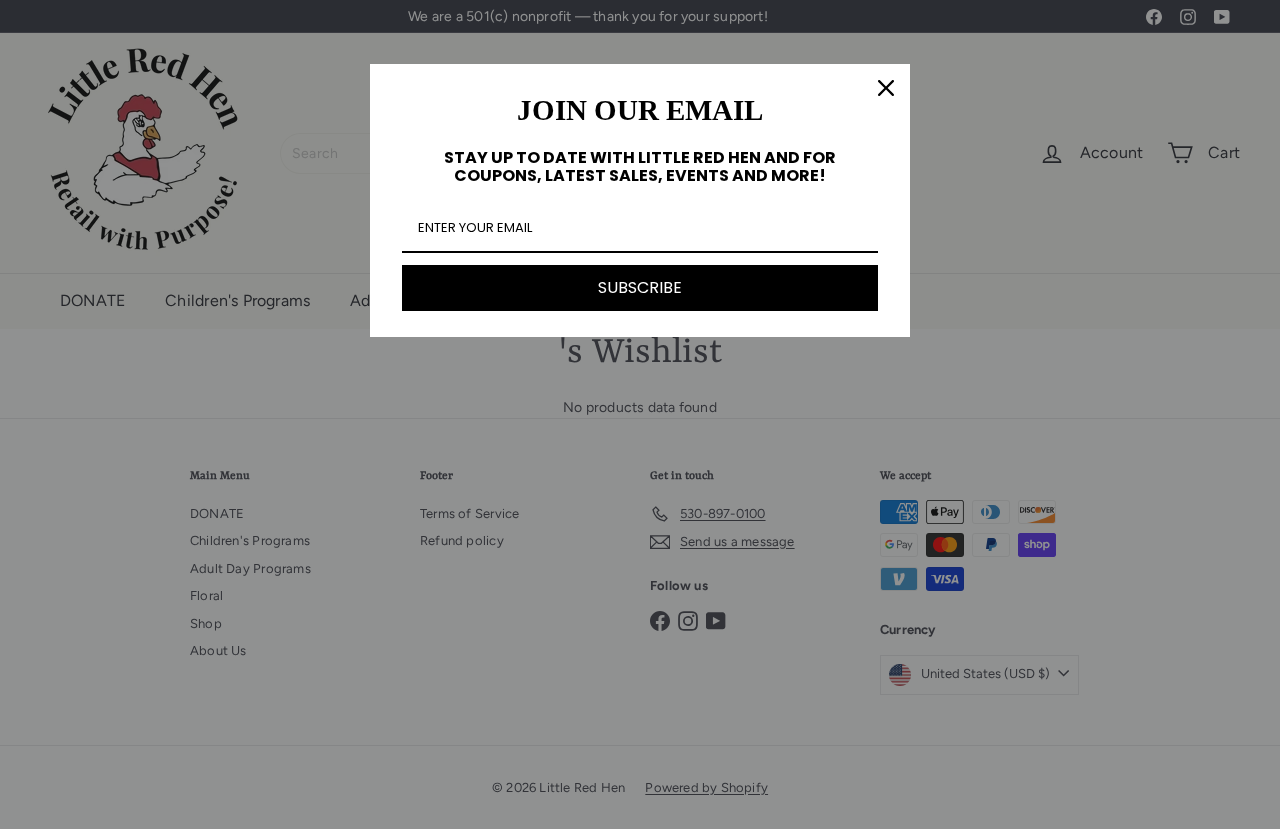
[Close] (886, 88)
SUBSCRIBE (640, 287)
